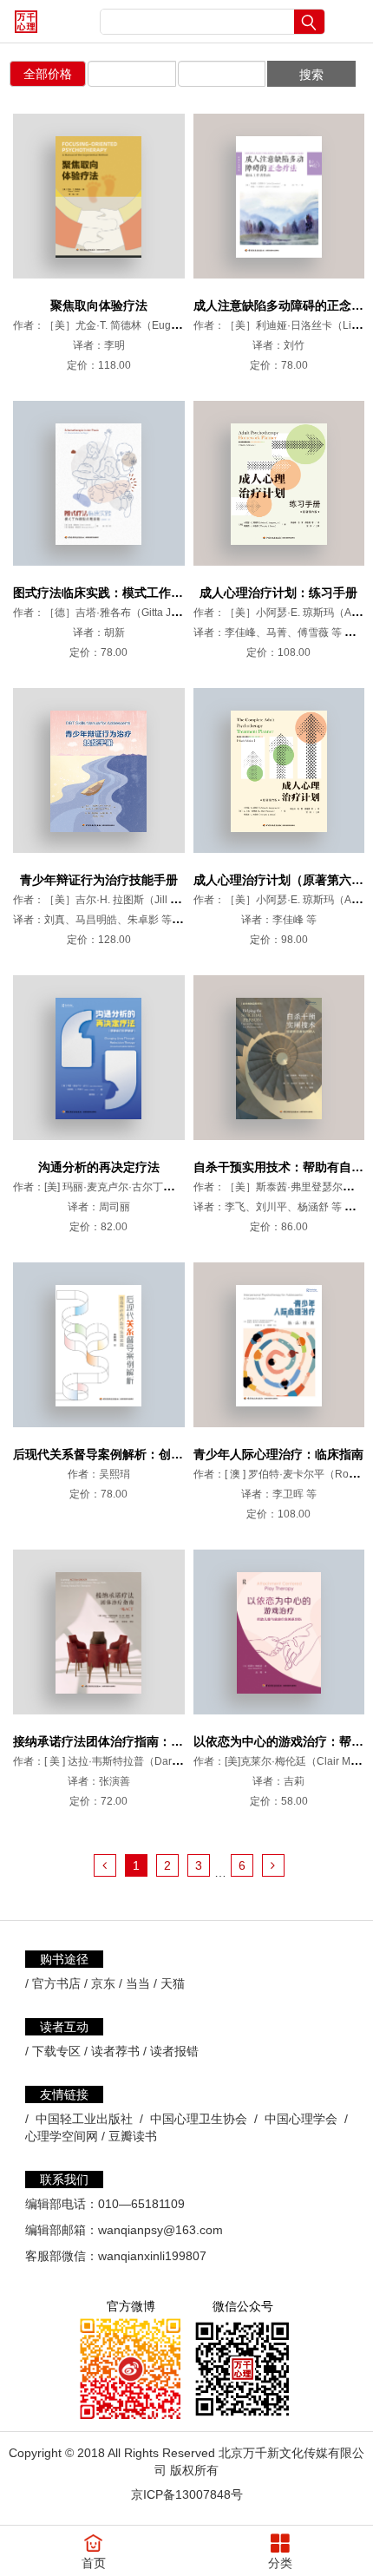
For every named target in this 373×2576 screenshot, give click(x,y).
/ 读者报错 (171, 2051)
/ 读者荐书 (112, 2051)
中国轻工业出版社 (84, 2119)
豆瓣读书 (133, 2136)
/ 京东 (100, 1983)
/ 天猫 (169, 1983)
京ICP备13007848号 (187, 2494)
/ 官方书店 (53, 1983)
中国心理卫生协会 (199, 2119)
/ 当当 (134, 1983)
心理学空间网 (62, 2136)
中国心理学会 (301, 2119)
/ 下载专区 (53, 2051)
